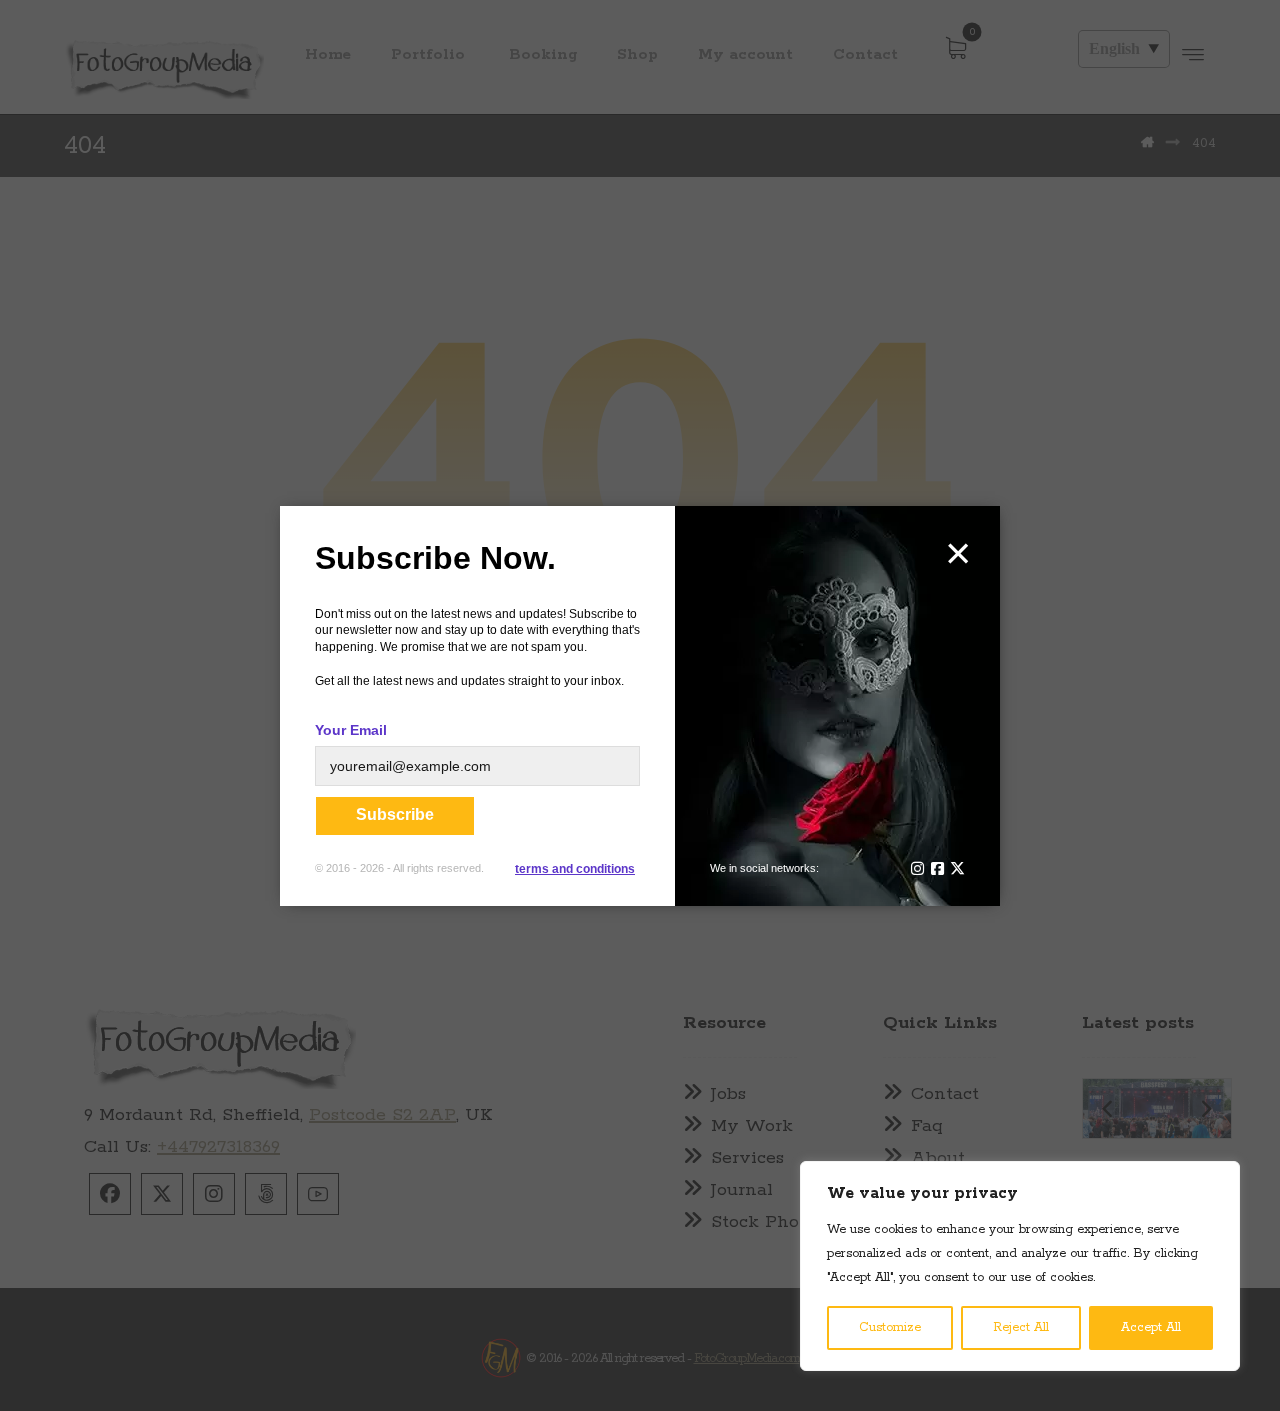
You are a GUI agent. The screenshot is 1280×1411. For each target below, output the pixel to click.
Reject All (1021, 1327)
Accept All (1151, 1327)
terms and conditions (575, 869)
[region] (1020, 1266)
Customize (890, 1327)
